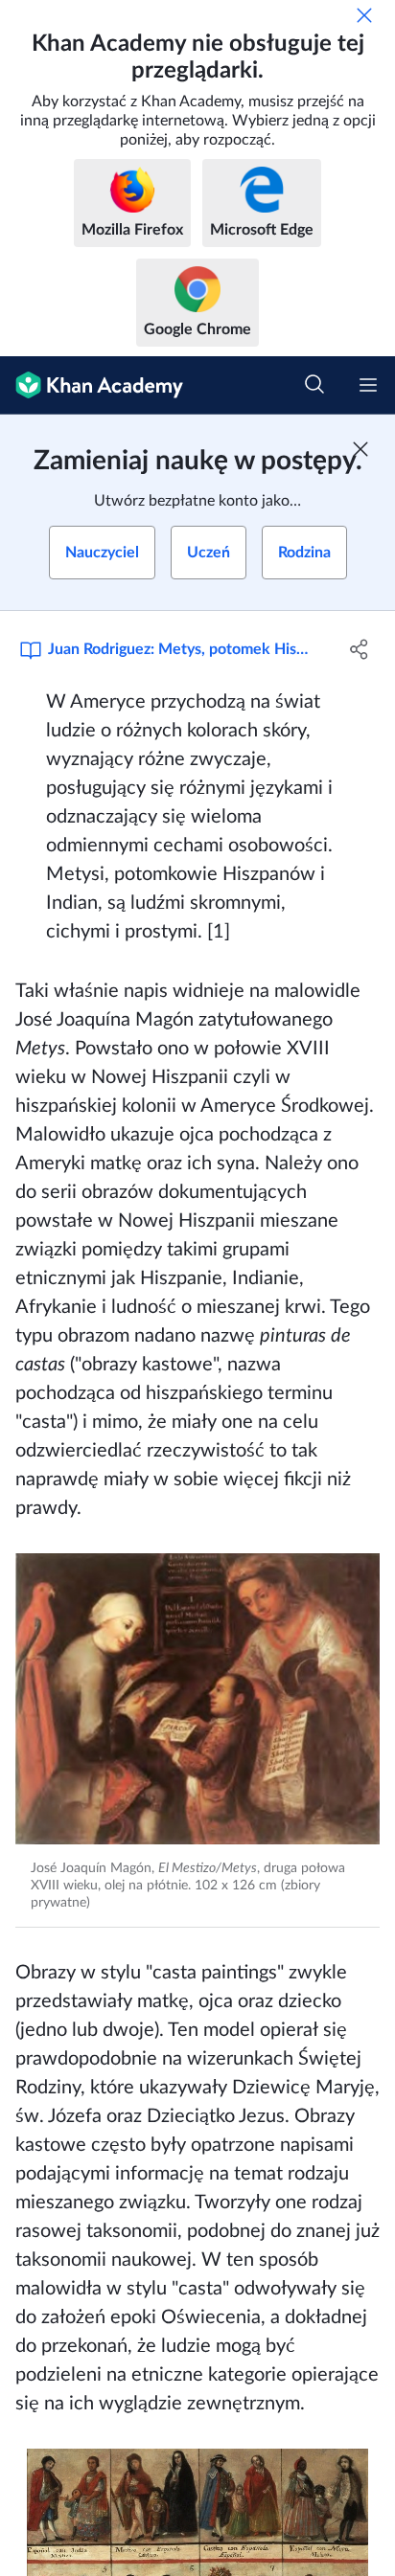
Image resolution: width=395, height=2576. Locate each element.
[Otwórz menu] (368, 385)
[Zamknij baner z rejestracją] (360, 449)
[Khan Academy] (92, 385)
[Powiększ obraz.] (197, 1699)
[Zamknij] (364, 15)
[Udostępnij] (359, 649)
